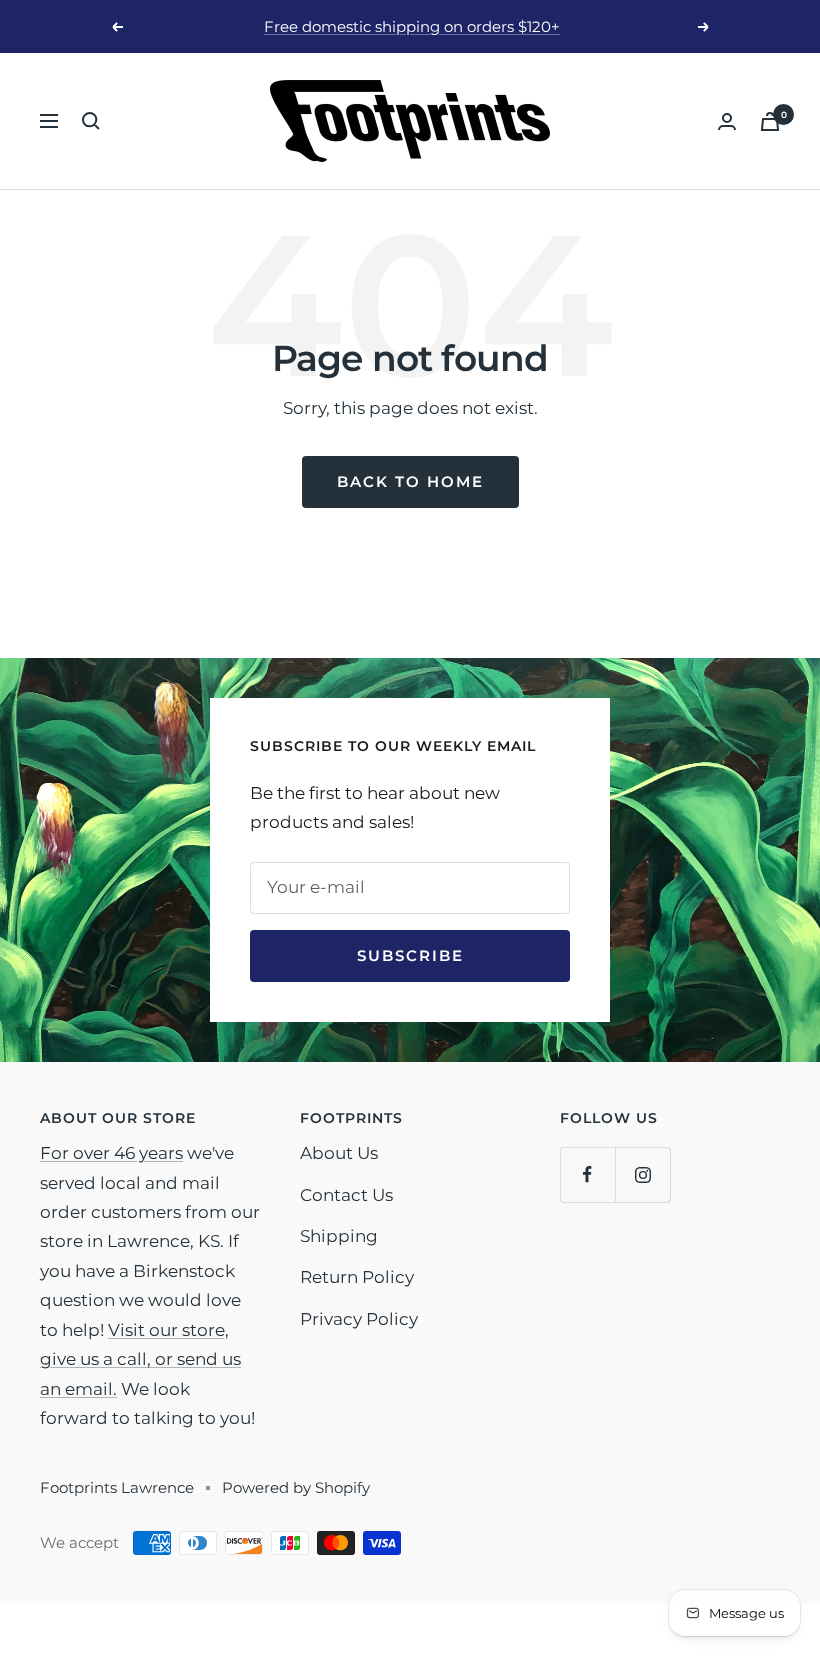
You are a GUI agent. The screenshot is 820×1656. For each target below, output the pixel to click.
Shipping (339, 1236)
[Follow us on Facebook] (587, 1174)
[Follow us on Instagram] (642, 1174)
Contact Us (346, 1195)
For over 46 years (111, 1153)
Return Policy (357, 1277)
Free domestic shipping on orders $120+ (412, 26)
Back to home (410, 481)
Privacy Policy (359, 1319)
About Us (339, 1153)
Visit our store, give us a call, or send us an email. (140, 1359)
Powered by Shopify (296, 1487)
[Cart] (770, 121)
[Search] (91, 121)
